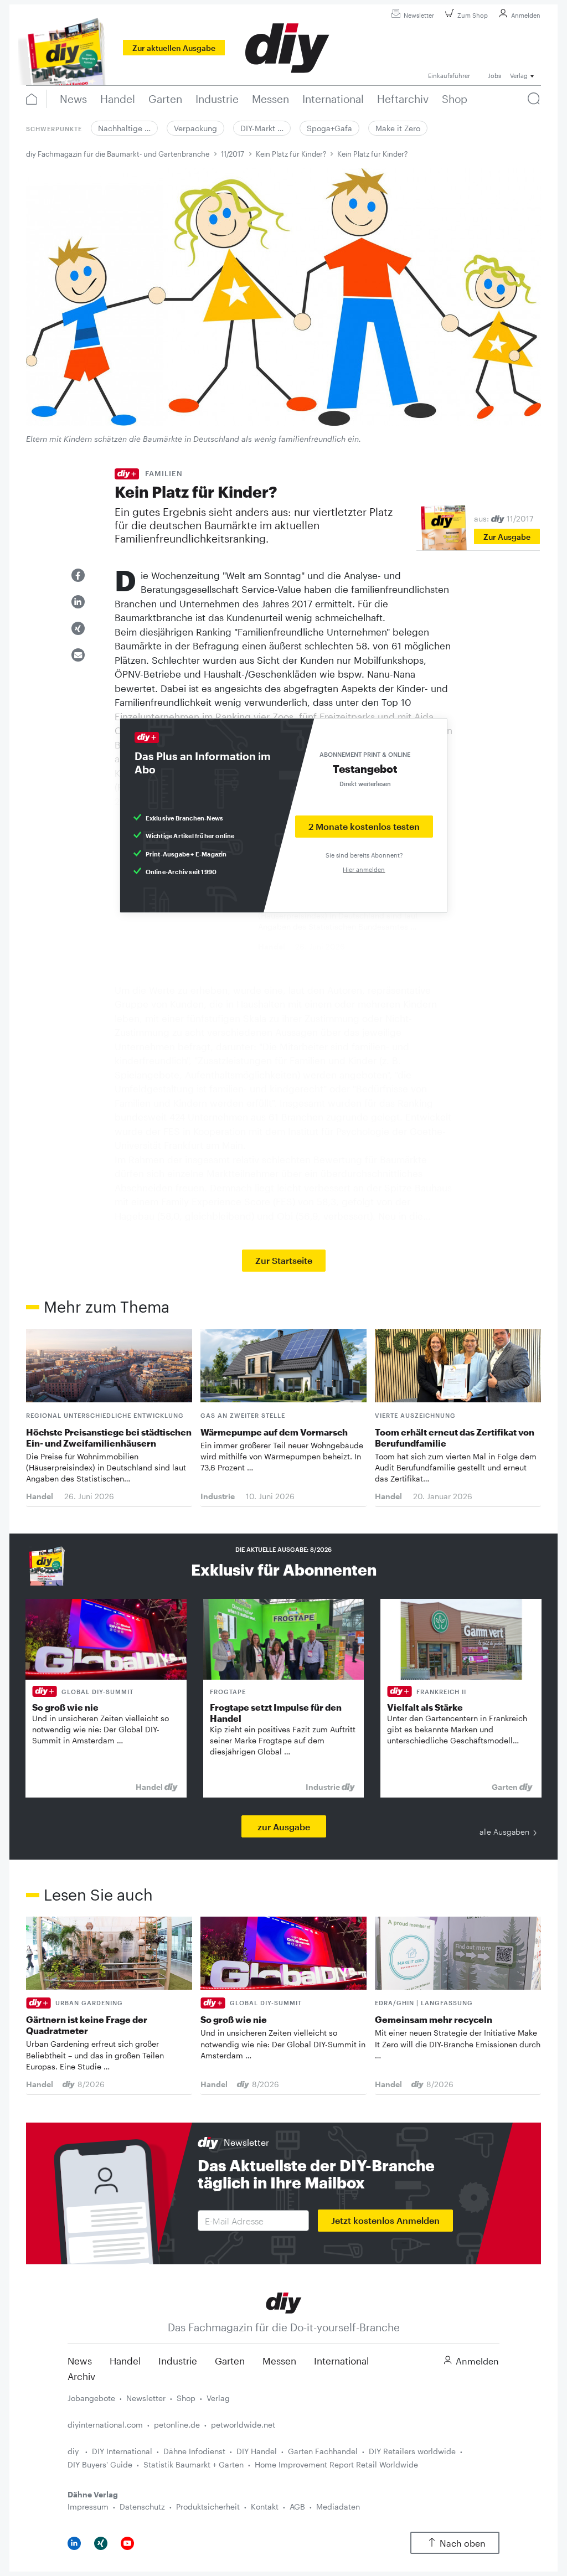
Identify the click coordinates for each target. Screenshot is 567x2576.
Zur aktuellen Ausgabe (174, 48)
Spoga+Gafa (329, 128)
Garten (230, 2361)
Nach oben (463, 2543)
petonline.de (177, 2425)
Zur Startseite (284, 1260)
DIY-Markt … (262, 128)
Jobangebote (91, 2398)
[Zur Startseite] (284, 2302)
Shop (186, 2398)
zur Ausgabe (284, 1827)
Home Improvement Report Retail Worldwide (336, 2464)
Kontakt (265, 2507)
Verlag (218, 2398)
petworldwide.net (243, 2425)
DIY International (122, 2451)
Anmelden (526, 15)
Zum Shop (473, 15)
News (80, 2361)
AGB (297, 2507)
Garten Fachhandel (323, 2451)
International (341, 2361)
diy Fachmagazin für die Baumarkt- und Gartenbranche (118, 154)
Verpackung (195, 128)
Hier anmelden (364, 869)
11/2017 (233, 154)
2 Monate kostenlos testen (364, 826)
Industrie (178, 2361)
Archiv (81, 2376)
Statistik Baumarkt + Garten (194, 2464)
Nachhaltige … (124, 128)
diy (74, 2451)
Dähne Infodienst (194, 2451)
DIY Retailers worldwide (412, 2451)
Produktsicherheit (208, 2507)
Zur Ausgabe (507, 537)
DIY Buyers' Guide (100, 2464)
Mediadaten (338, 2507)
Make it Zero (398, 128)
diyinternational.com (105, 2425)
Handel (125, 2361)
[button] (78, 575)
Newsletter (419, 15)
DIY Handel (257, 2451)
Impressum (88, 2507)
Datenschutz (142, 2507)
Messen (279, 2361)
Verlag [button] (519, 76)
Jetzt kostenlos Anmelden (385, 2220)
